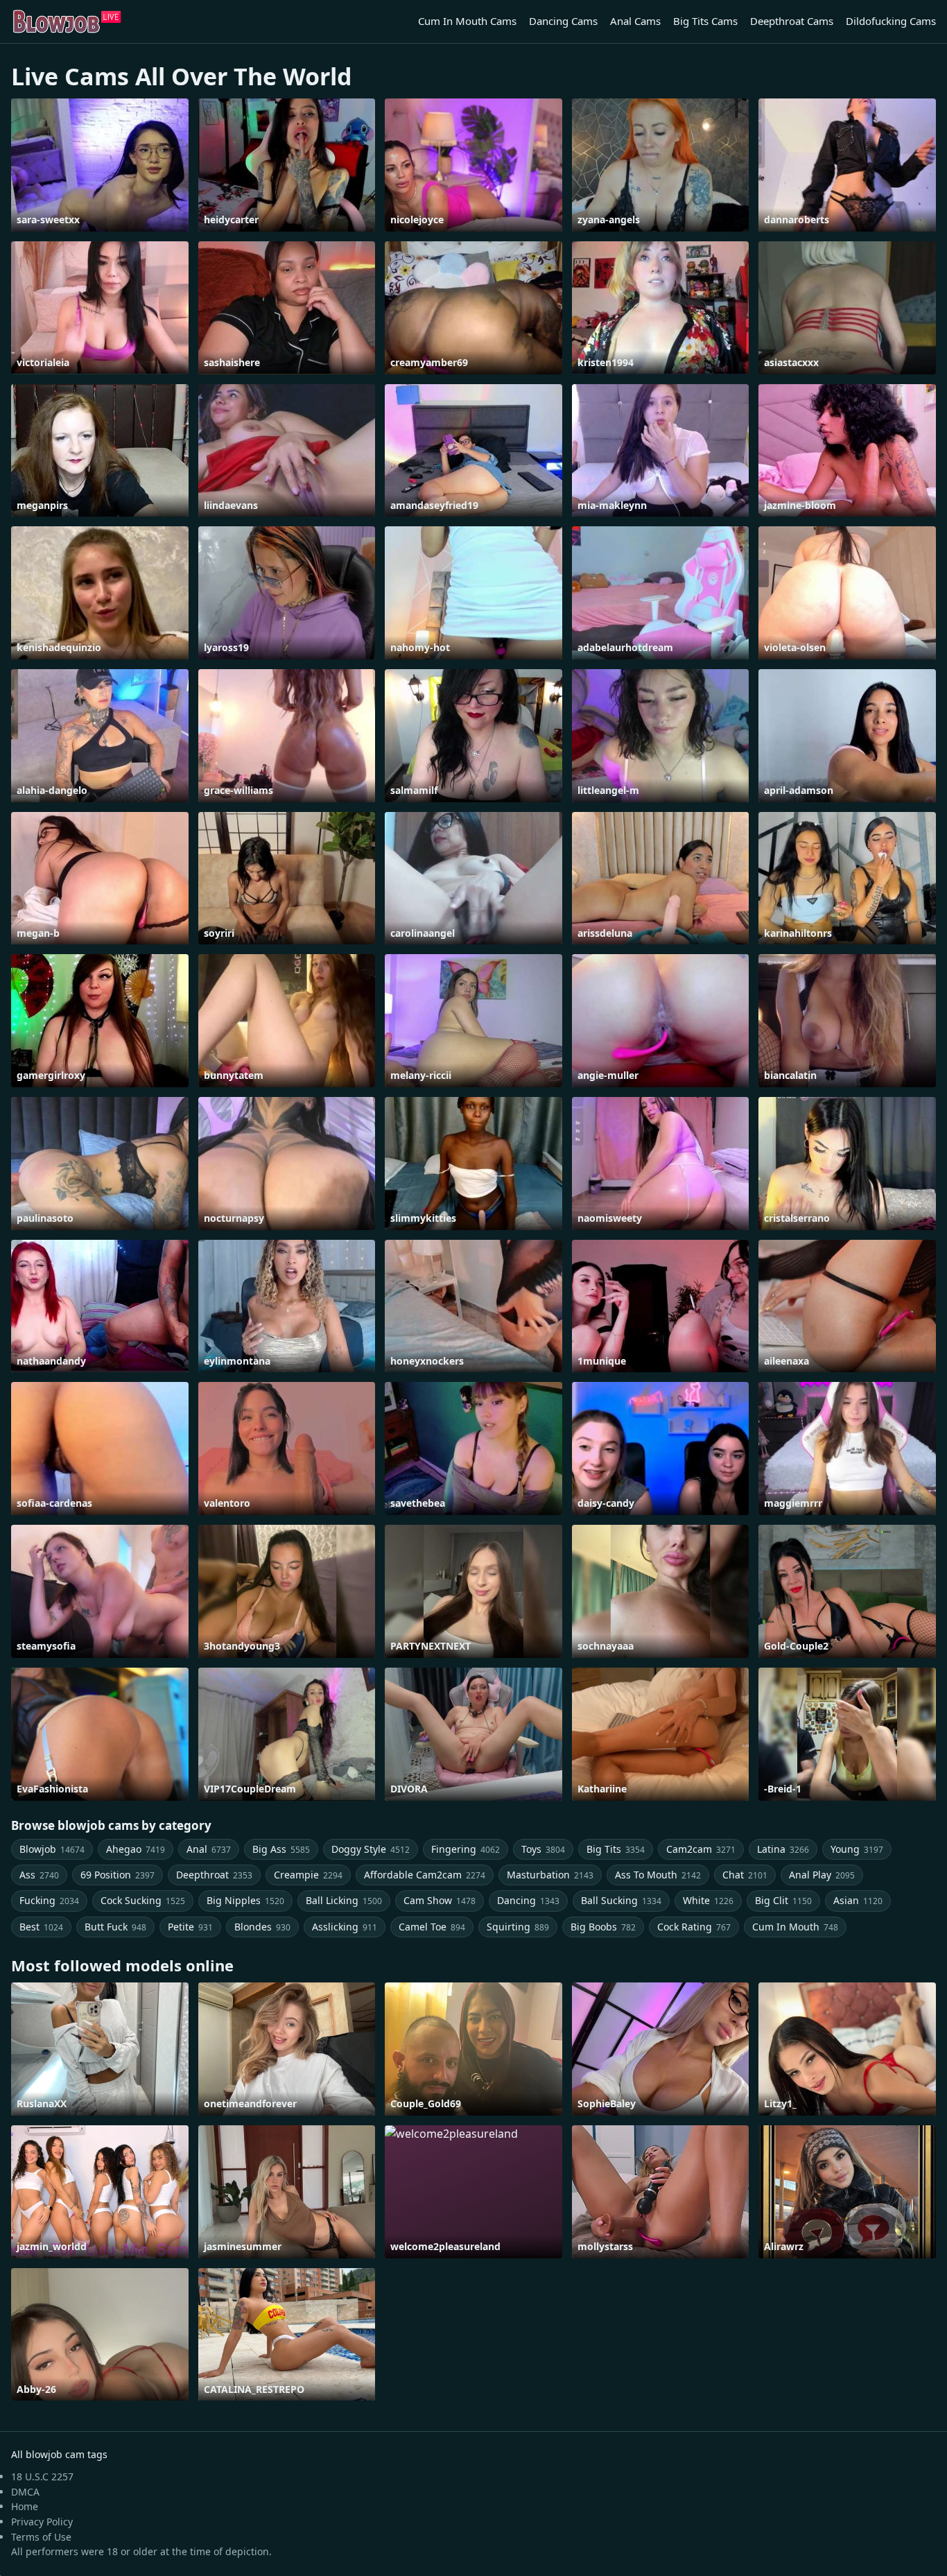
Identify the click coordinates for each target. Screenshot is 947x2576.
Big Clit (783, 1900)
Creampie (308, 1875)
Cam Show (440, 1900)
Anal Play (822, 1875)
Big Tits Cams (705, 21)
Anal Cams (635, 21)
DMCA (25, 2492)
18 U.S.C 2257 (42, 2476)
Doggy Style (371, 1849)
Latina (783, 1849)
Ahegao (136, 1849)
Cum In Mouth (795, 1927)
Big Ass (281, 1849)
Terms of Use (41, 2537)
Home (25, 2506)
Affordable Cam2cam (425, 1875)
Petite (190, 1927)
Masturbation (550, 1875)
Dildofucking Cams (891, 21)
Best (41, 1927)
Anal (209, 1849)
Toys (543, 1849)
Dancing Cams (563, 21)
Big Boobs (603, 1927)
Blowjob (52, 1849)
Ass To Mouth (658, 1875)
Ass (39, 1875)
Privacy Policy (42, 2522)
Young (857, 1849)
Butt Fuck (115, 1927)
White (708, 1900)
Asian (858, 1900)
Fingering (466, 1849)
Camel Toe (432, 1927)
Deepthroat (214, 1875)
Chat (745, 1875)
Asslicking (345, 1927)
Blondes (262, 1927)
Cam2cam (701, 1849)
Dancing (528, 1900)
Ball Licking (344, 1900)
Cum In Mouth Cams (467, 21)
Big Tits (616, 1849)
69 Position (118, 1875)
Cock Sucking (143, 1900)
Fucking (49, 1900)
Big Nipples (245, 1900)
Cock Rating (694, 1927)
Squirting (518, 1927)
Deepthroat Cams (792, 21)
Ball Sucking (621, 1900)
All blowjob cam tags (59, 2454)
